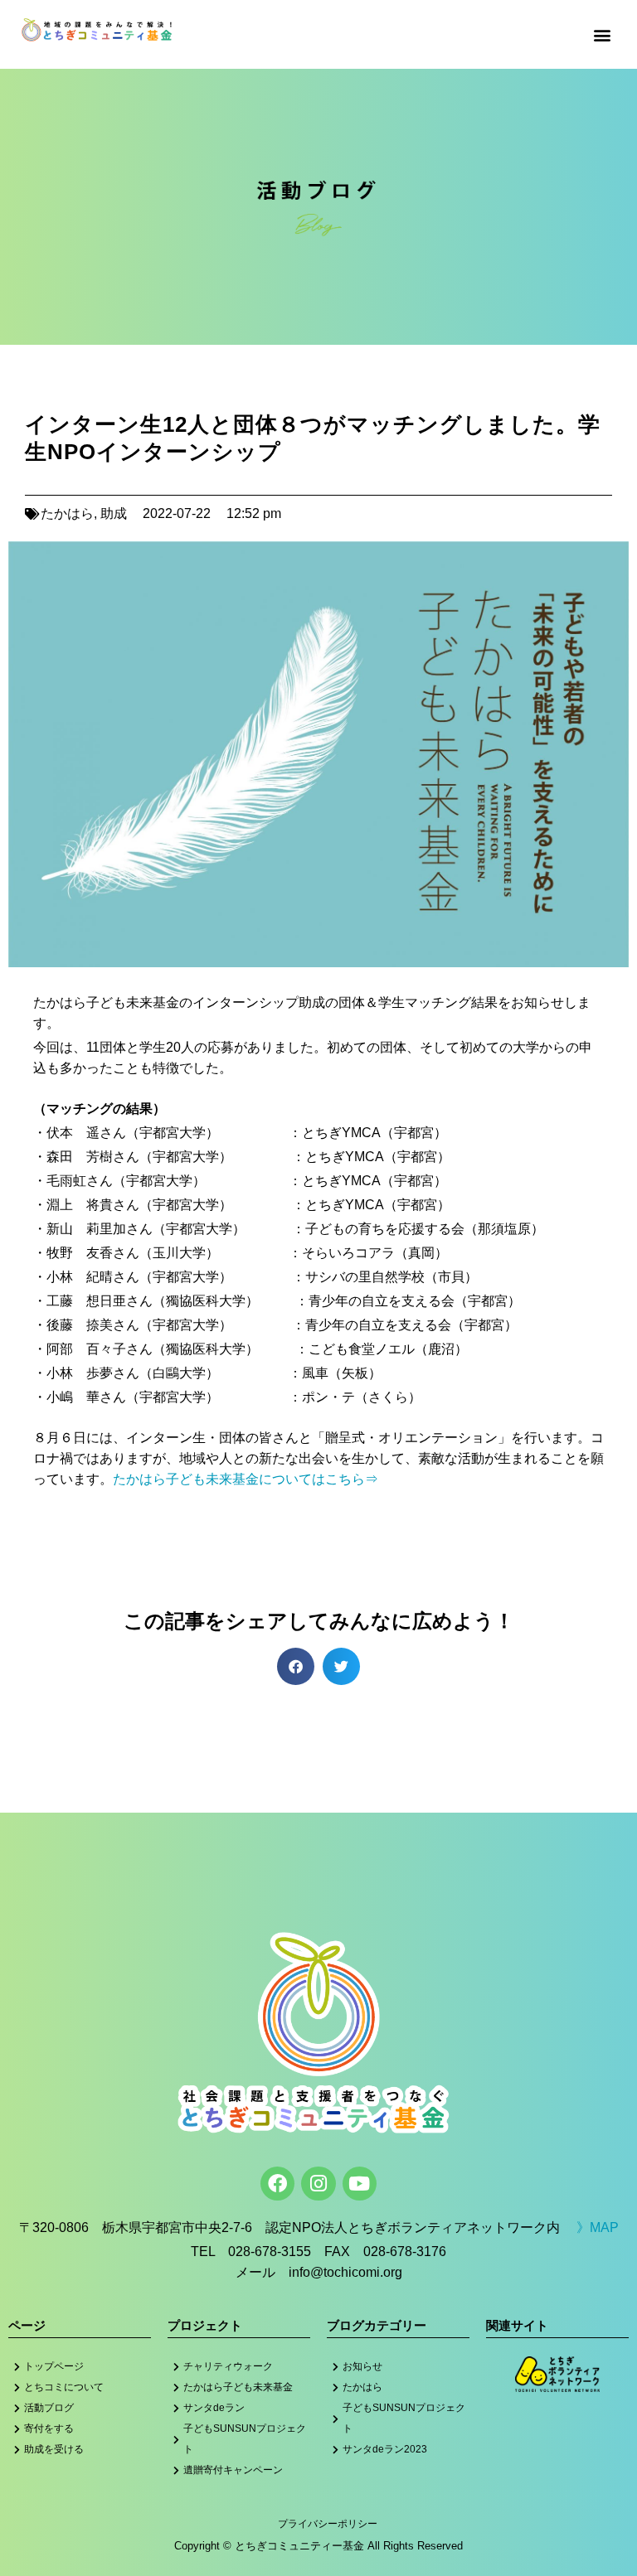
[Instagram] (318, 2184)
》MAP (598, 2227)
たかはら (67, 513)
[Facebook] (277, 2184)
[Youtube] (360, 2184)
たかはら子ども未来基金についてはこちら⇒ (246, 1479)
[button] (603, 34)
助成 (114, 513)
